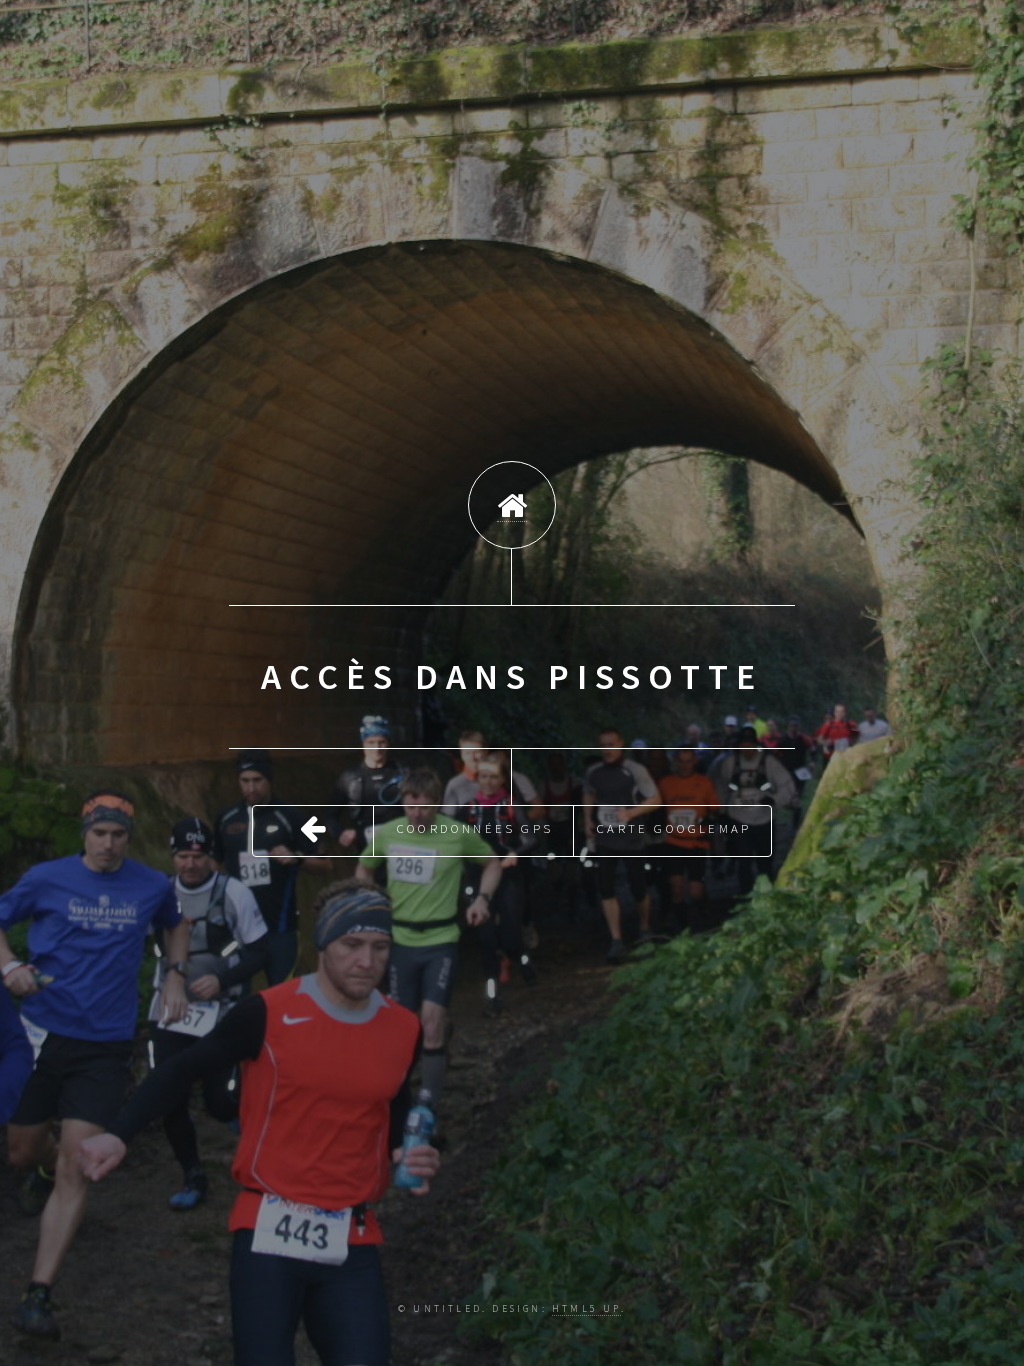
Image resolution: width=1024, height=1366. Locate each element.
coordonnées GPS (475, 828)
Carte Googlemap (674, 828)
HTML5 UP (586, 1309)
